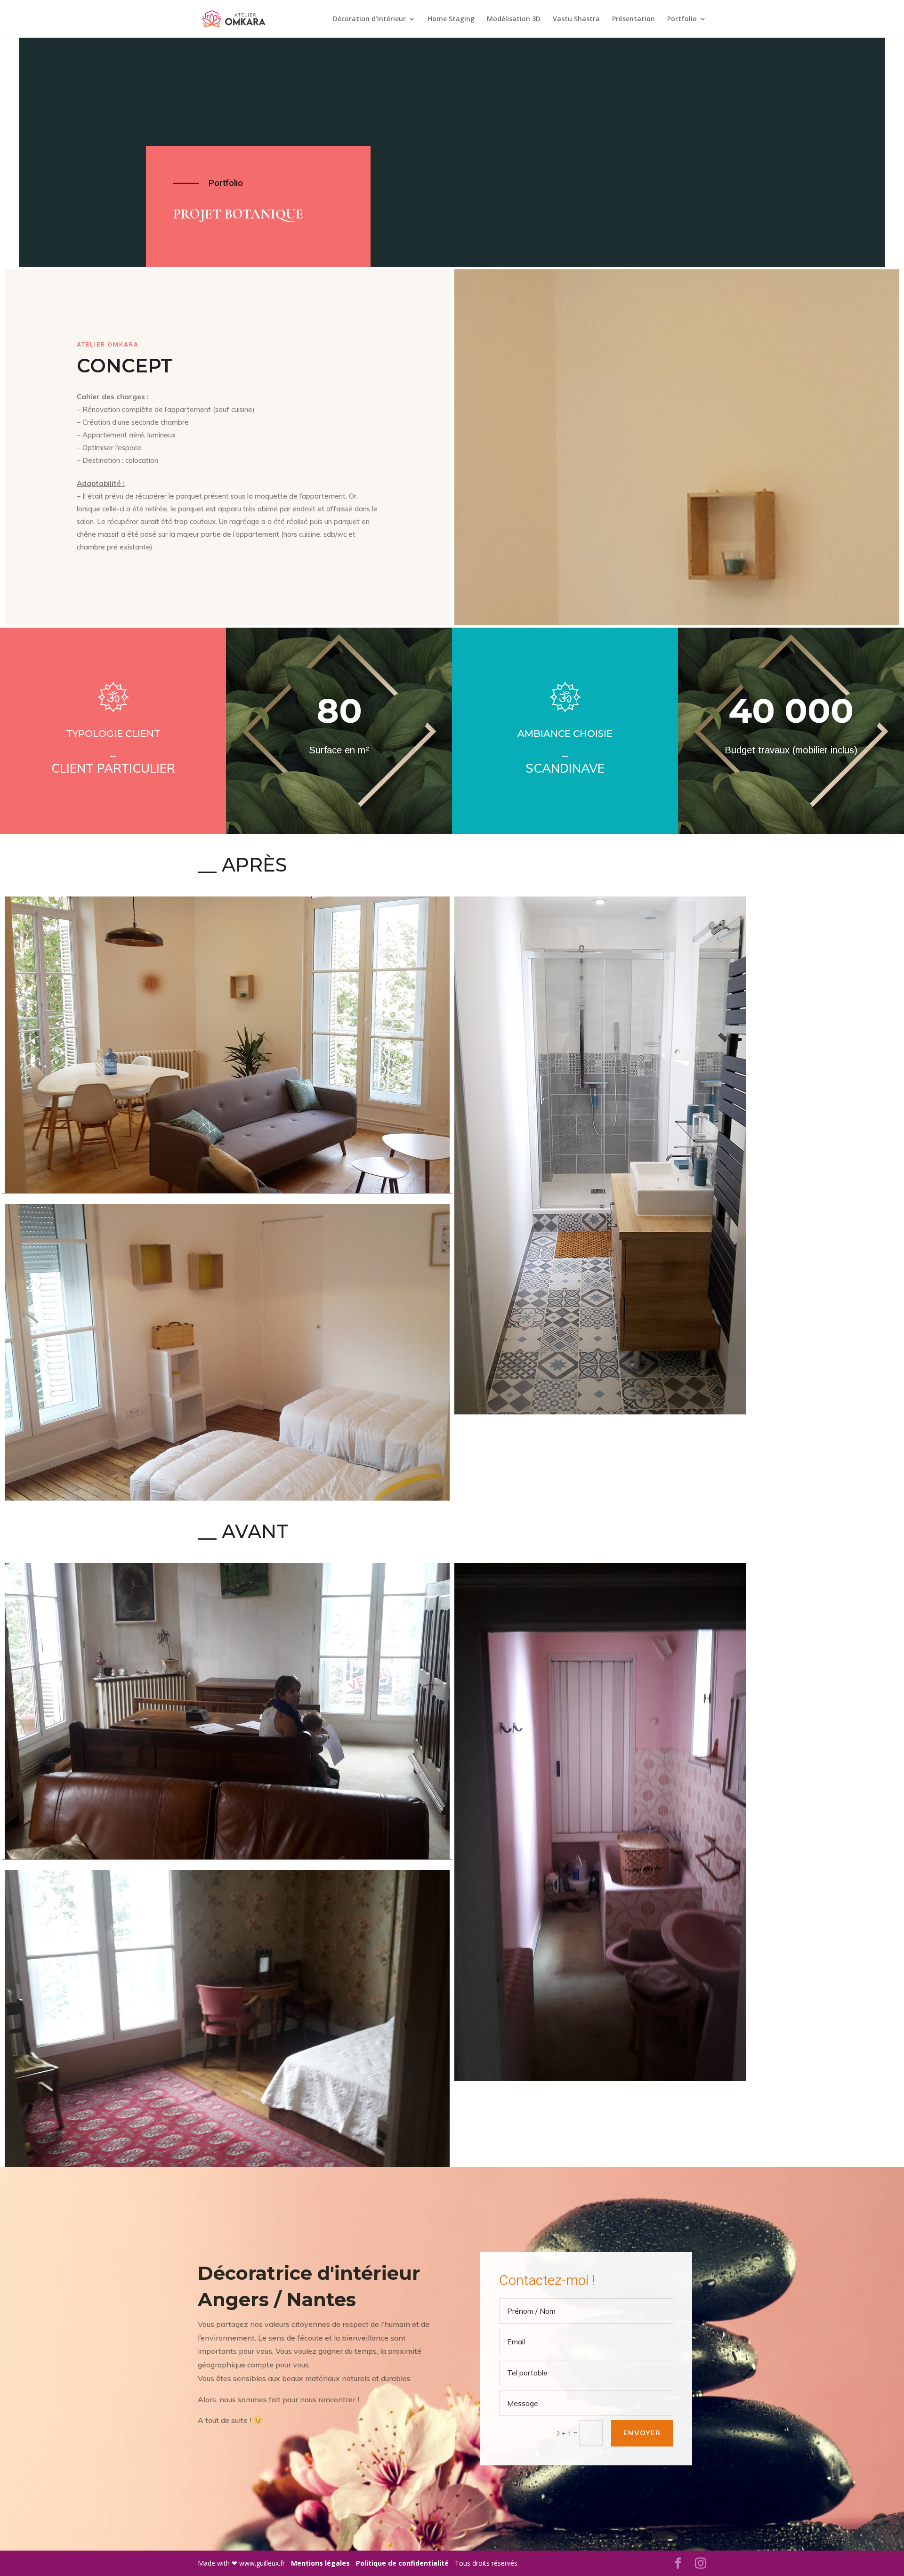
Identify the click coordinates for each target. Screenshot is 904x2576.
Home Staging (451, 19)
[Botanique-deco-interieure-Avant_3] (677, 1822)
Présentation (634, 19)
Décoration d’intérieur (369, 19)
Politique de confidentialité (403, 2563)
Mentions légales (321, 2563)
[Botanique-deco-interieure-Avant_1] (227, 1712)
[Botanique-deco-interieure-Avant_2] (227, 2019)
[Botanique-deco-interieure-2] (227, 1352)
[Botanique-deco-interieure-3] (677, 1155)
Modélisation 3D (514, 19)
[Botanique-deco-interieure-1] (227, 1045)
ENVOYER (642, 2433)
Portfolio (682, 19)
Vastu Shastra (576, 19)
